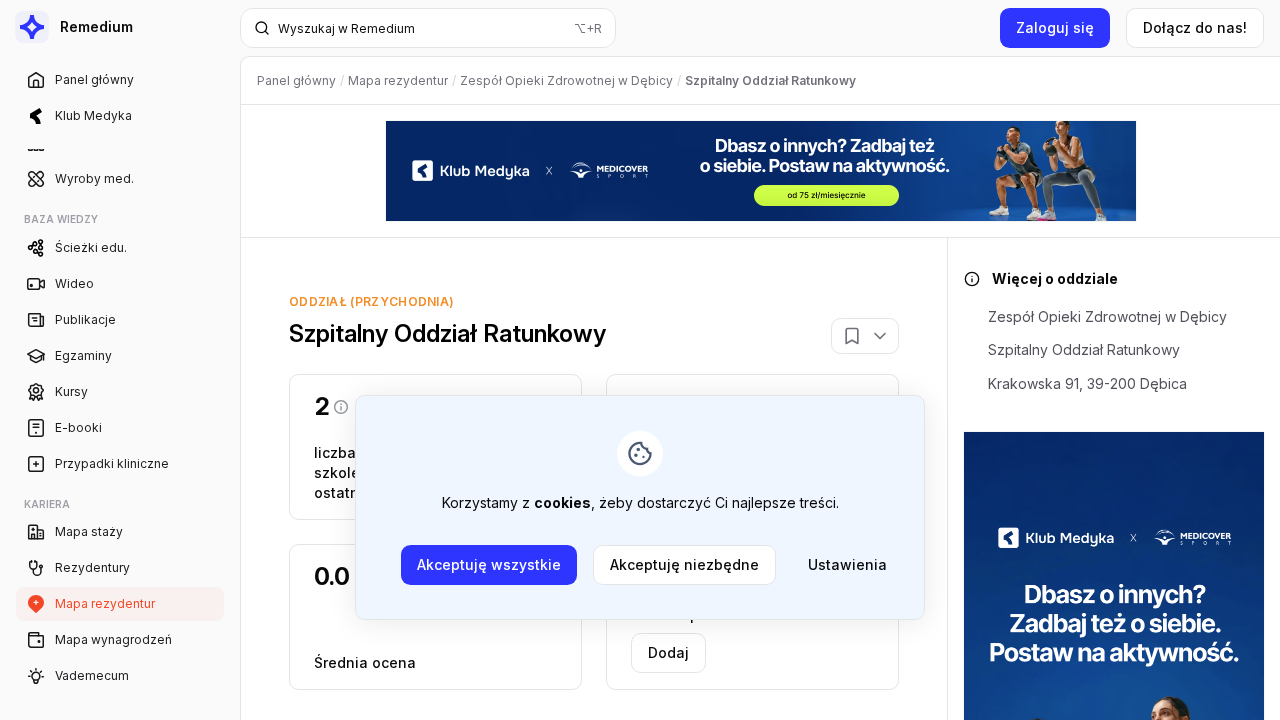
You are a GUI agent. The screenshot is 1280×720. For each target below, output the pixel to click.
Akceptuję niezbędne (684, 564)
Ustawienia (847, 564)
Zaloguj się (1055, 27)
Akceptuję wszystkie (489, 564)
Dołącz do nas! (1195, 27)
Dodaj (668, 652)
